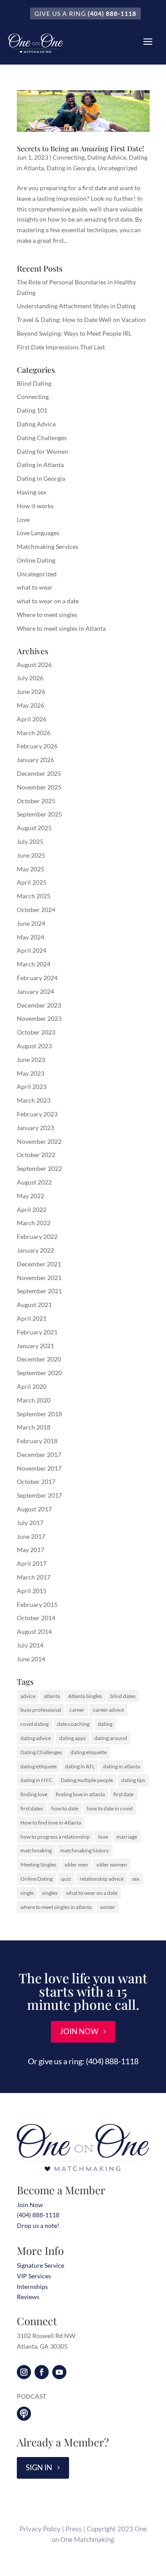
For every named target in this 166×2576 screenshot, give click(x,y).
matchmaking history (85, 1850)
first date (124, 1794)
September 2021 (39, 1291)
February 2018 (37, 1441)
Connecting (69, 157)
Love (23, 519)
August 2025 (34, 828)
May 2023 (31, 1073)
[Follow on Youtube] (59, 2372)
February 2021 (37, 1332)
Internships (32, 2287)
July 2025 (30, 841)
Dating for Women (42, 451)
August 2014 (34, 1631)
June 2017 (31, 1536)
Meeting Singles (38, 1865)
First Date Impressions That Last (61, 347)
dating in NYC (36, 1780)
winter (108, 1907)
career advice (108, 1710)
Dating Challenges (42, 438)
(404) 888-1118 (112, 13)
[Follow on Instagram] (24, 2372)
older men (76, 1865)
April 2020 (32, 1386)
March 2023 (34, 1100)
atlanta (52, 1696)
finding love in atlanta (80, 1794)
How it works (35, 506)
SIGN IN (39, 2467)
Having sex (32, 492)
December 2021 (39, 1264)
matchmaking (36, 1850)
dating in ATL (80, 1766)
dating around (111, 1738)
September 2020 (39, 1373)
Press (74, 2529)
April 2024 (32, 950)
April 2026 (32, 719)
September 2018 (39, 1414)
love (103, 1837)
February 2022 (37, 1236)
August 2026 (34, 665)
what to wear (35, 587)
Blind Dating (34, 383)
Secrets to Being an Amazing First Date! (80, 148)
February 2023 (37, 1114)
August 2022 (34, 1182)
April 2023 (32, 1087)
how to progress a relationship (55, 1837)
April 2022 (32, 1209)
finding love (34, 1794)
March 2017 (34, 1577)
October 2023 (36, 1032)
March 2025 (34, 896)
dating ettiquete (39, 1766)
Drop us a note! (38, 2225)
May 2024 (31, 937)
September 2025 (39, 814)
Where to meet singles (47, 615)
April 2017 (32, 1563)
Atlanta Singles (85, 1696)
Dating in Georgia (71, 168)
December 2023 (39, 1005)
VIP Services (34, 2276)
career (77, 1710)
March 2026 (34, 733)
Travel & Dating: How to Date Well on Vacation (81, 320)
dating (105, 1724)
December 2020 (39, 1359)
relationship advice (102, 1879)
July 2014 (30, 1645)
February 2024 (37, 978)
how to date (65, 1808)
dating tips (133, 1780)
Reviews (28, 2297)
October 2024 (36, 910)
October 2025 (36, 801)
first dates (32, 1808)
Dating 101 (32, 410)
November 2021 (39, 1278)
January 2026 (35, 760)
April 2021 (32, 1318)
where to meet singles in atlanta (56, 1907)
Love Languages (38, 533)
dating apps (73, 1738)
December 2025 (39, 773)
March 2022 (34, 1223)
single (27, 1893)
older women (112, 1865)
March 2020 (34, 1400)
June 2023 (31, 1060)
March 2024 (34, 964)
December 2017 (39, 1455)
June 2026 (31, 692)
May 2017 (31, 1550)
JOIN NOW (79, 2031)
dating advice (36, 1738)
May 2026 (31, 705)
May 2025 (31, 869)
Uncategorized (117, 168)
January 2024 (35, 991)
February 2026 (37, 746)
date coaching (73, 1724)
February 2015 (37, 1604)
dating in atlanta (122, 1766)
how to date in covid (110, 1808)
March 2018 (34, 1427)
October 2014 (36, 1618)
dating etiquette (89, 1752)
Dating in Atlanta (40, 465)
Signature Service (41, 2265)
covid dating (35, 1724)
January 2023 (35, 1128)
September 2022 (39, 1168)
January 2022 (35, 1250)
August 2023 (34, 1046)
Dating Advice (107, 157)
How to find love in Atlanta (51, 1823)
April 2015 (32, 1591)
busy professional (41, 1710)
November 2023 (39, 1018)
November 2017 (39, 1468)
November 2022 (39, 1141)
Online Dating (36, 560)
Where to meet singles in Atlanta (61, 628)
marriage (127, 1837)
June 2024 (31, 923)
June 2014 (31, 1659)
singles (50, 1893)
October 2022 (36, 1155)
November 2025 (39, 787)
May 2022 (31, 1196)
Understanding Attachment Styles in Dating (76, 306)
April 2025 (32, 882)
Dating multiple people (87, 1780)
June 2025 (31, 855)
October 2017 (36, 1482)
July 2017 (30, 1523)
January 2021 (35, 1346)
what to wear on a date (48, 601)
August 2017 (34, 1509)
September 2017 (39, 1495)
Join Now (30, 2205)
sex (136, 1879)
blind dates (123, 1696)
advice (28, 1696)
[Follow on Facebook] (42, 2372)
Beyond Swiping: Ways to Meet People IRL (74, 333)
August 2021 (34, 1305)
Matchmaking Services (48, 546)
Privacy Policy (40, 2529)
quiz (66, 1879)
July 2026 (30, 678)
